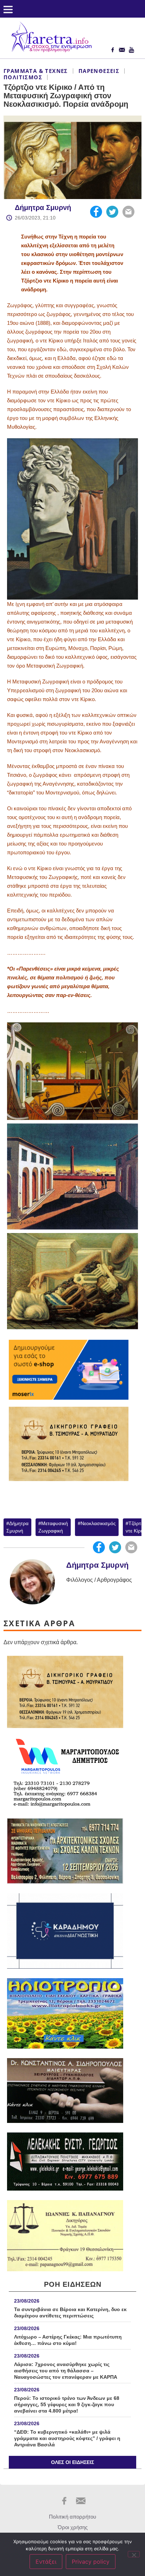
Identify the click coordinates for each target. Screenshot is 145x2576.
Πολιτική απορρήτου (72, 2517)
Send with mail (128, 212)
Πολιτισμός (23, 77)
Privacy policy (91, 2562)
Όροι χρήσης (73, 2527)
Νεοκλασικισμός (98, 1523)
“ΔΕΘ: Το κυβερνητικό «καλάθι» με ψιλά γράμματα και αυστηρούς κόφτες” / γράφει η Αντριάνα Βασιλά (67, 2438)
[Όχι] (134, 2554)
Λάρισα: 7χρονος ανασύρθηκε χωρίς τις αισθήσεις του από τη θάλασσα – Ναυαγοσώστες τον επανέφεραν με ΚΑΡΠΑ (66, 2371)
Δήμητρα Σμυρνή (43, 208)
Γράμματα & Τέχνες (36, 71)
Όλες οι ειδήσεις (72, 2462)
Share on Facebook (96, 212)
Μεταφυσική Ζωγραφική (53, 1527)
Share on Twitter (112, 212)
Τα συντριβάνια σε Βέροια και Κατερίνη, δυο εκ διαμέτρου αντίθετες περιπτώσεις (70, 2312)
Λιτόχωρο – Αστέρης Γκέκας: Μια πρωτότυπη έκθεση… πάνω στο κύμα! (68, 2340)
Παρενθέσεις (99, 71)
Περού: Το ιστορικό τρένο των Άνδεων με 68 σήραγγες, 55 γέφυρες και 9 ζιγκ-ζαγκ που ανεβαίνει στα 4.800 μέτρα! (67, 2404)
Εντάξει (46, 2562)
